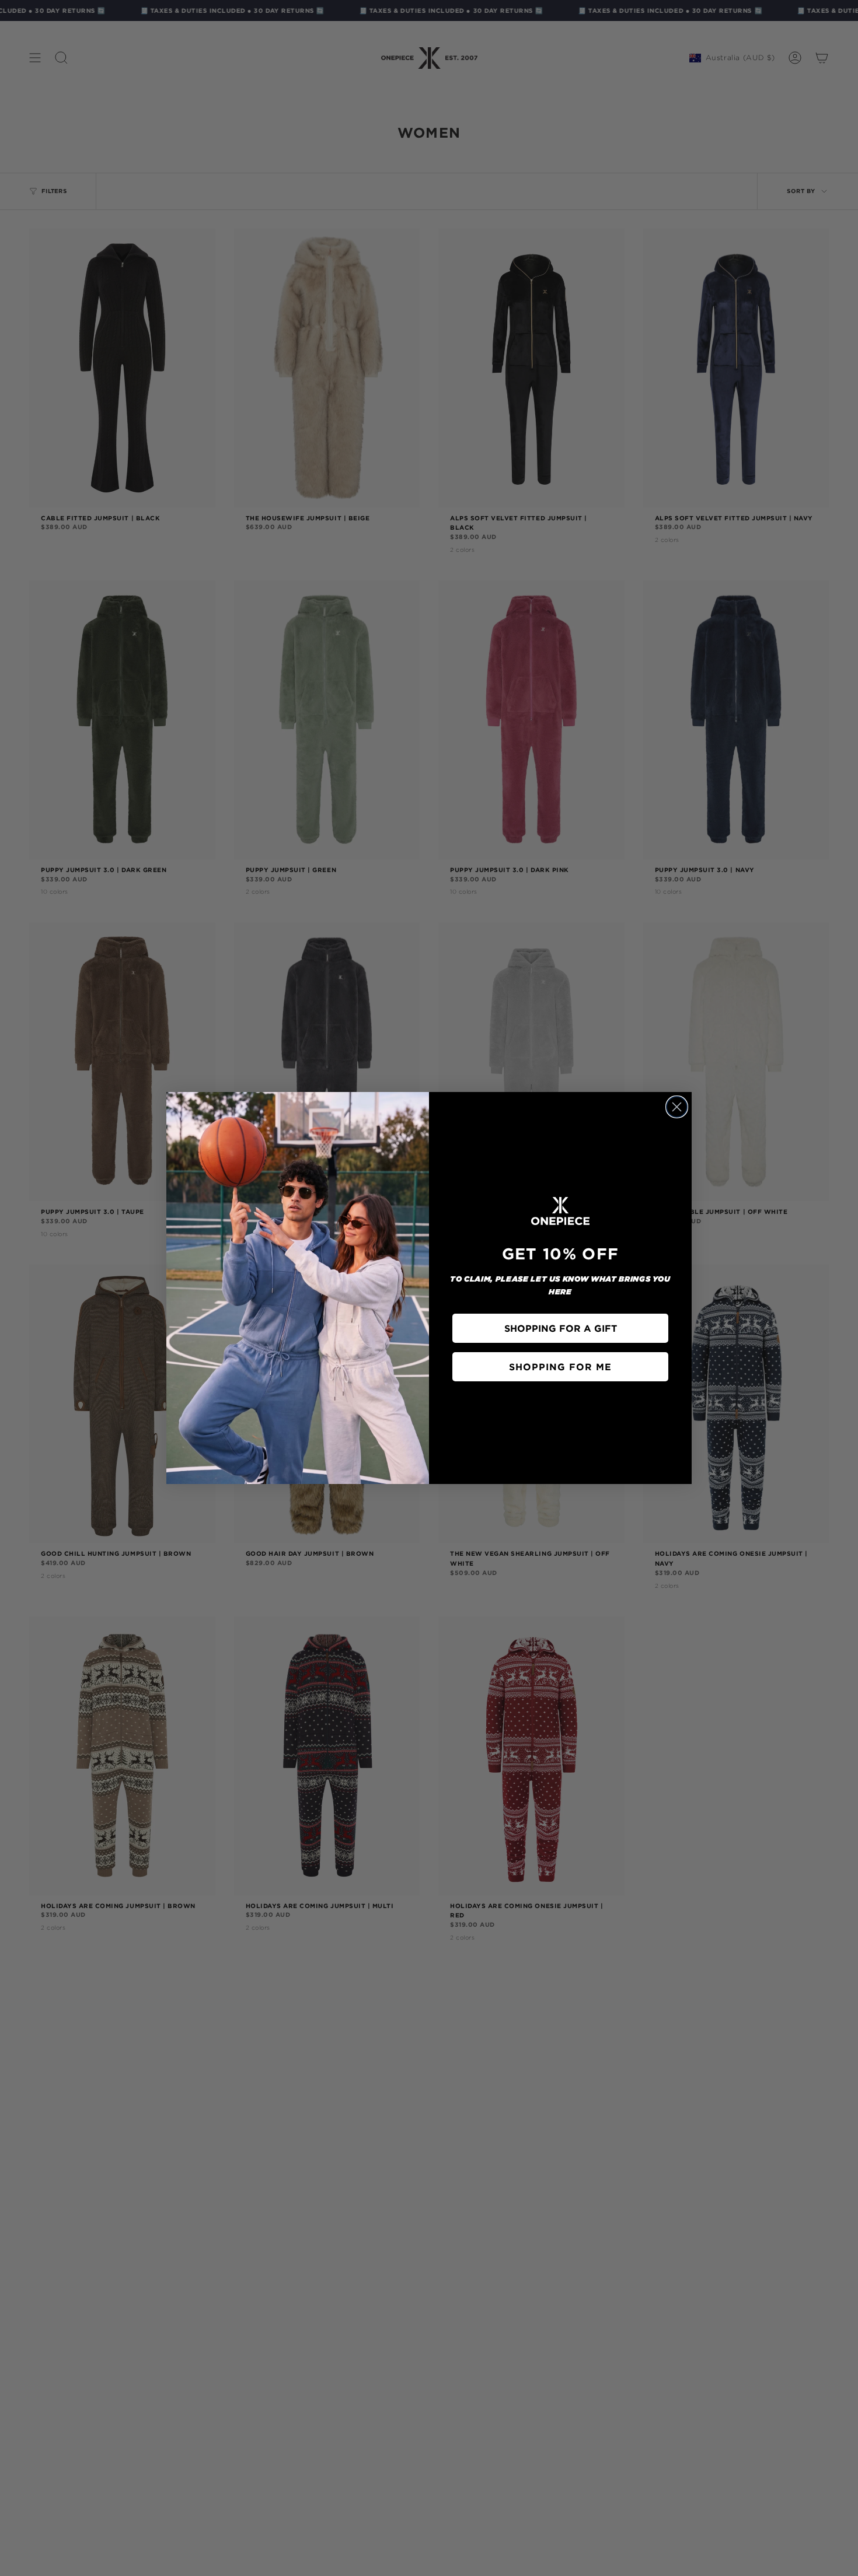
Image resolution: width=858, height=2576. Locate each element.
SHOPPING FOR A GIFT (561, 1328)
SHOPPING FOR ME (560, 1367)
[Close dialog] (677, 1107)
